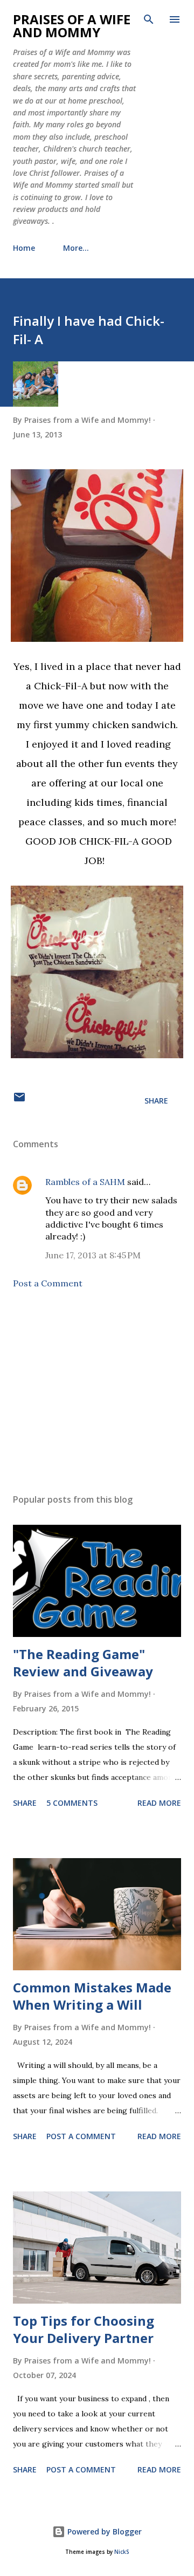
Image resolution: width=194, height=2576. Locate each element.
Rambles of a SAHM (85, 1182)
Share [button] (156, 1101)
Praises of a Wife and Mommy (72, 26)
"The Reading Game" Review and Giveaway (83, 1663)
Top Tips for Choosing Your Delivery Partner (84, 2329)
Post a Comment (48, 1283)
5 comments (72, 1803)
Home (24, 248)
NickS (122, 2552)
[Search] (149, 19)
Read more (159, 1803)
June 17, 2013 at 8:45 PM (93, 1255)
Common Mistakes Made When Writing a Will (92, 1996)
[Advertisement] (97, 1392)
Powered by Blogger (103, 2532)
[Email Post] (19, 1101)
